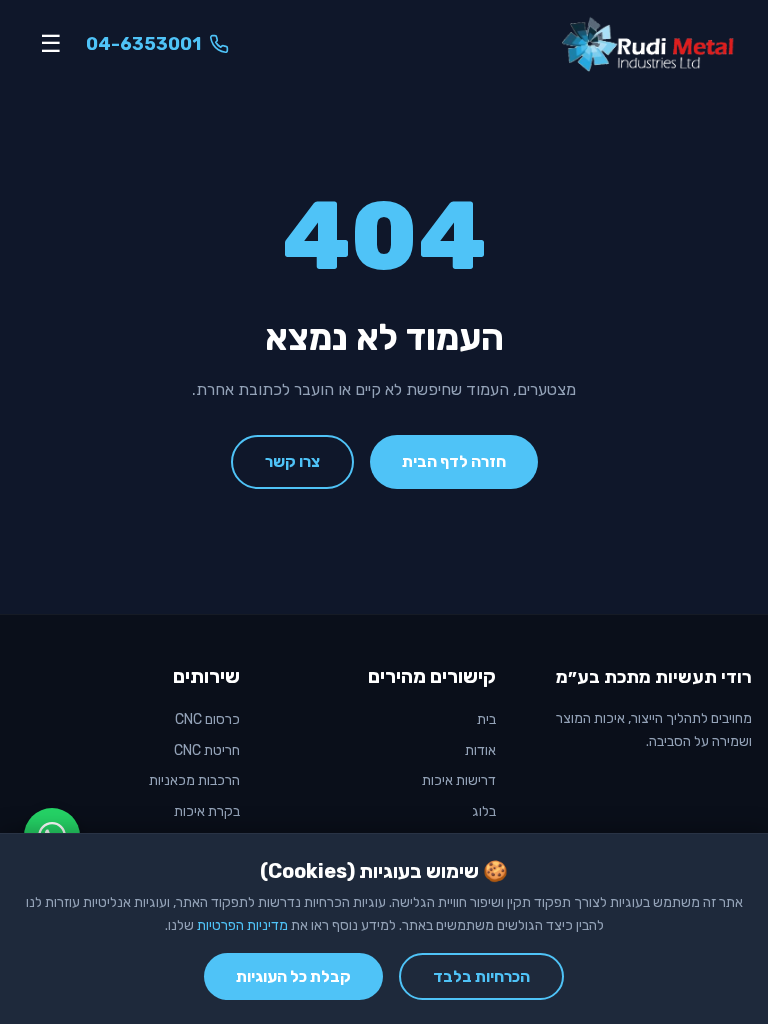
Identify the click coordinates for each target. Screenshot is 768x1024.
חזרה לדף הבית (454, 461)
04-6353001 (143, 44)
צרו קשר (292, 461)
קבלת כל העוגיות (293, 976)
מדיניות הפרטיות (242, 925)
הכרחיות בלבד (481, 976)
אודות (480, 750)
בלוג (484, 811)
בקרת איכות (207, 811)
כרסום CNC (207, 719)
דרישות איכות (459, 780)
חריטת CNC (207, 750)
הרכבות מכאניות (194, 780)
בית (486, 719)
